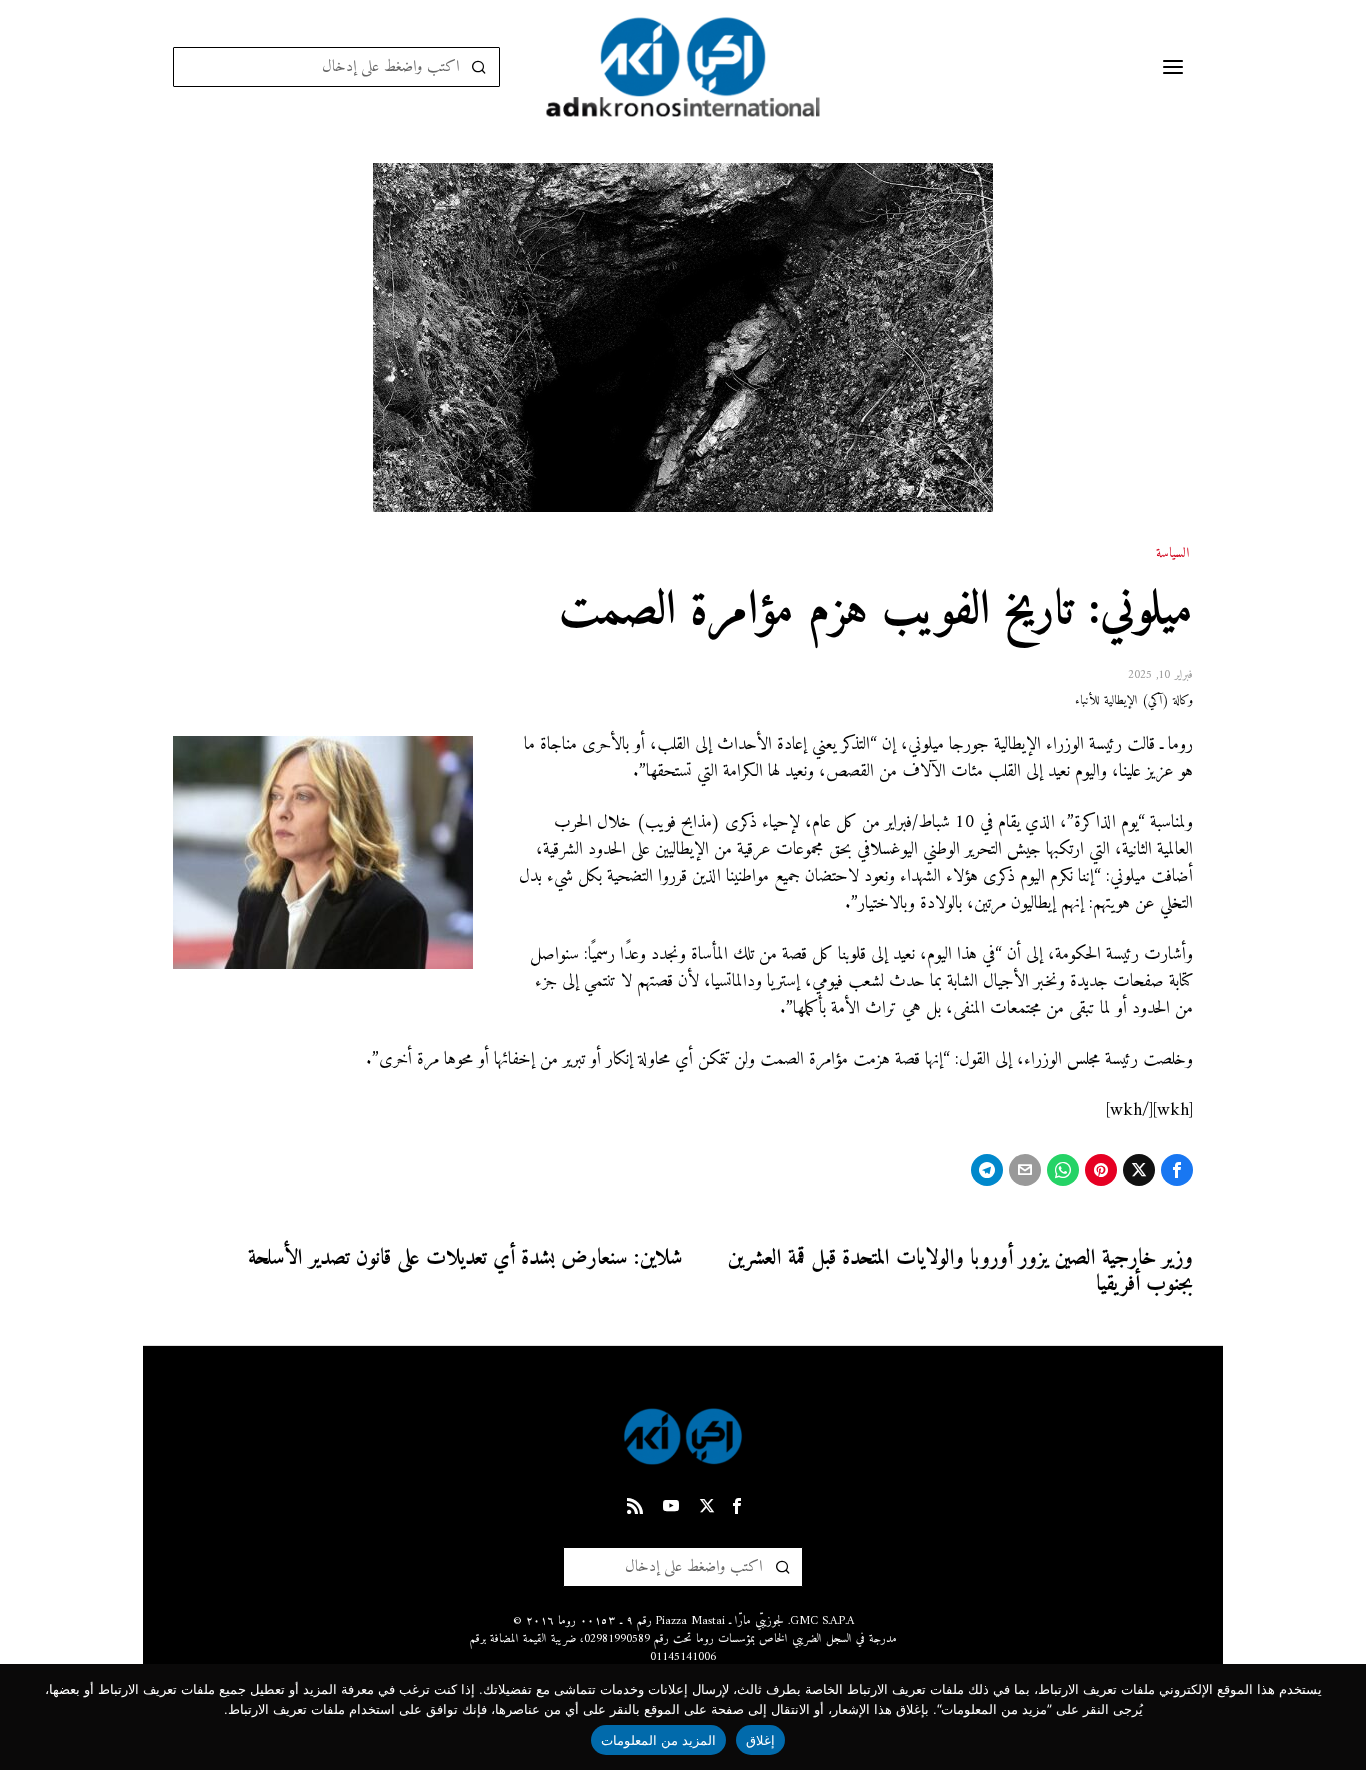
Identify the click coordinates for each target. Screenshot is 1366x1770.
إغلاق (760, 1740)
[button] (480, 67)
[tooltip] (1177, 1170)
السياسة (1172, 554)
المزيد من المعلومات (659, 1740)
